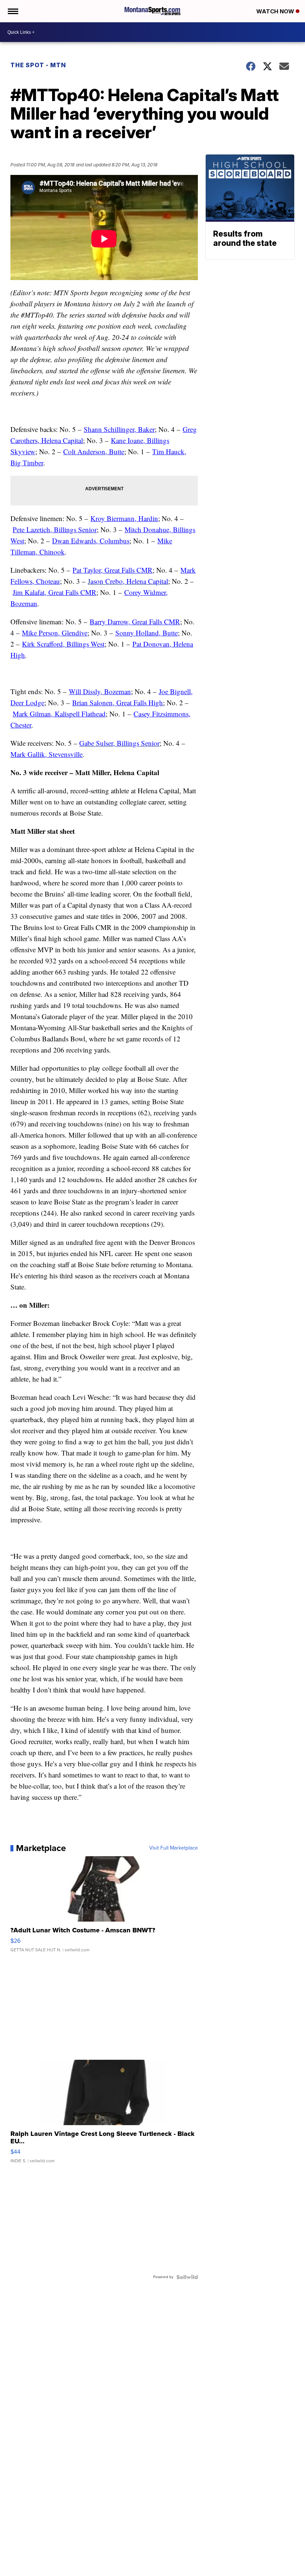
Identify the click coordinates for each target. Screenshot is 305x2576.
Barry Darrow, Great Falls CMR (135, 622)
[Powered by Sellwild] (187, 2277)
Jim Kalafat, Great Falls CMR (54, 592)
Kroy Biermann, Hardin (124, 518)
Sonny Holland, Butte (147, 633)
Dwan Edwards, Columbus (91, 541)
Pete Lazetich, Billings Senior (55, 529)
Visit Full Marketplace (174, 1848)
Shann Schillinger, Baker (119, 429)
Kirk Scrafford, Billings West (63, 644)
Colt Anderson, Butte (94, 451)
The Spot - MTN (38, 65)
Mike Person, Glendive (55, 633)
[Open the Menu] (12, 11)
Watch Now (276, 11)
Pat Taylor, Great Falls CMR (113, 570)
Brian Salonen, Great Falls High (118, 702)
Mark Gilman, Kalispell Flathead (59, 714)
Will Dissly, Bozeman (100, 691)
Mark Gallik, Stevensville (46, 754)
